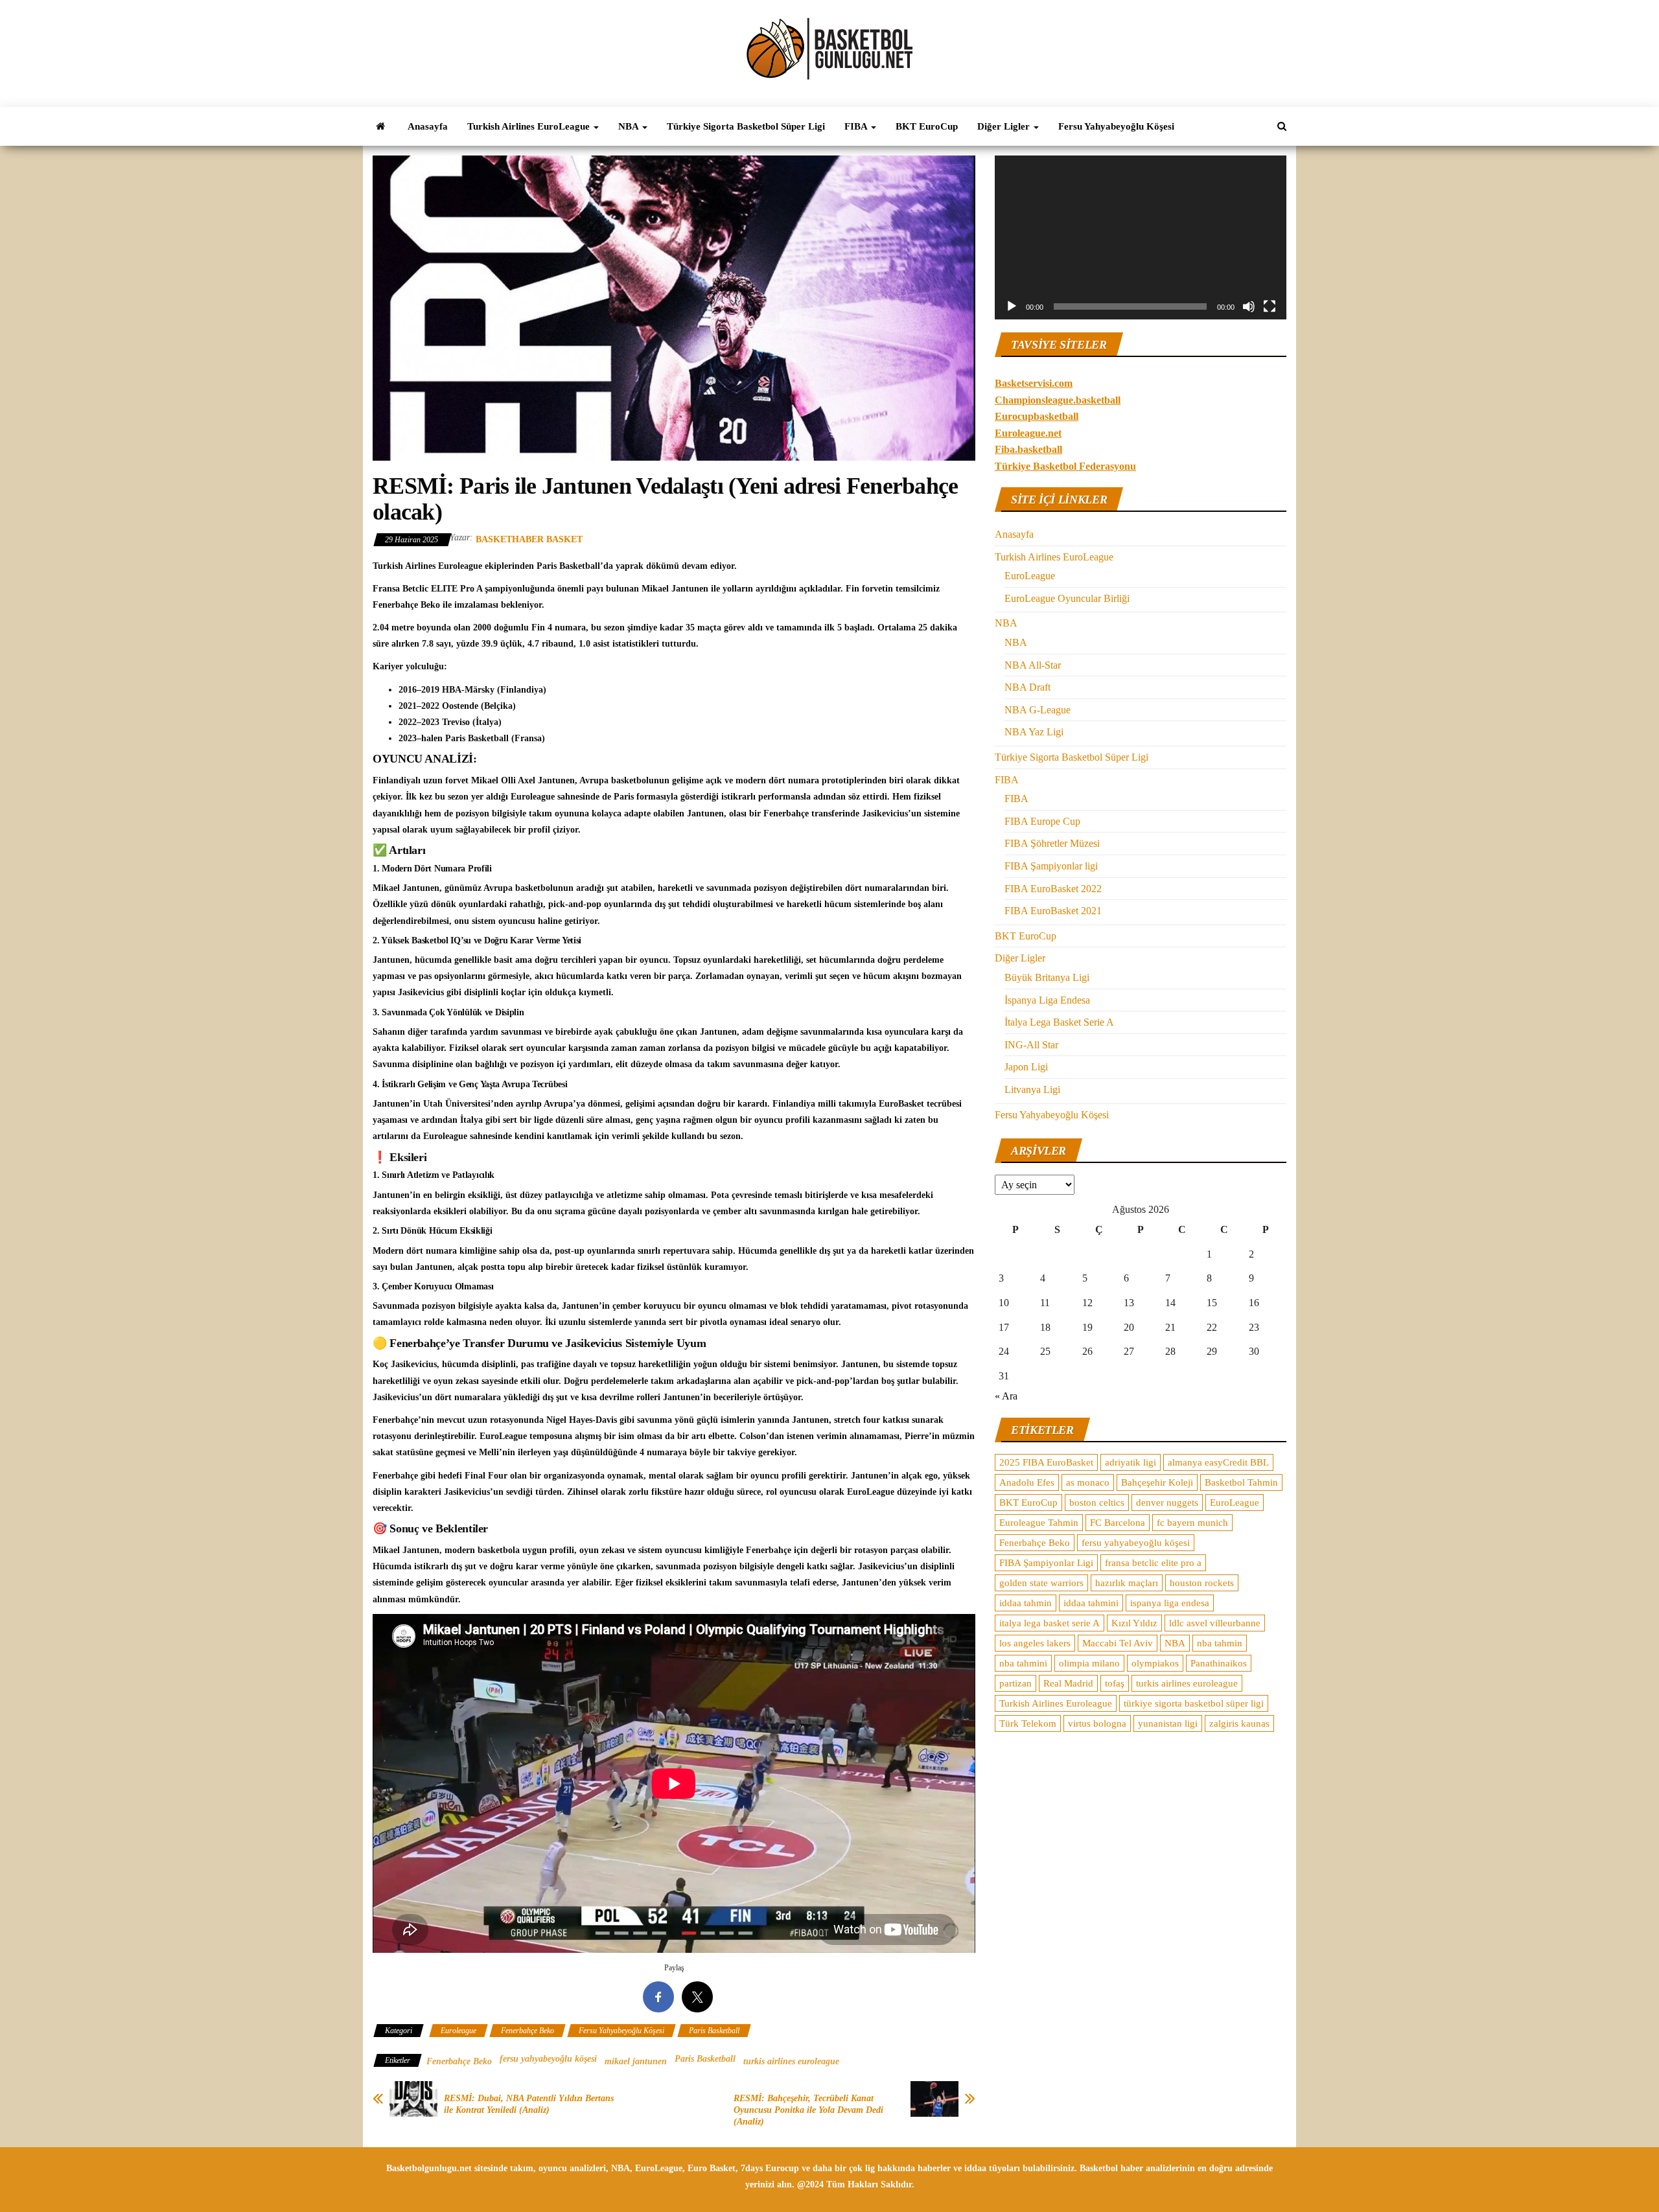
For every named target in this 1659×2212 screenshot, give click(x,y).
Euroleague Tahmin (1039, 1523)
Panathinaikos (1219, 1663)
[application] (1141, 237)
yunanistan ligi (1168, 1723)
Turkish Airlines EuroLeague (530, 126)
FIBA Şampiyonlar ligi (1051, 866)
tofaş (1115, 1683)
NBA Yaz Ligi (1034, 732)
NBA (630, 126)
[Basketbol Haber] (380, 126)
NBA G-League (1038, 710)
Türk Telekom (1028, 1723)
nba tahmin (1220, 1643)
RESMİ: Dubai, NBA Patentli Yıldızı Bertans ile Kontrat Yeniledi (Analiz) (529, 2104)
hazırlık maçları (1127, 1583)
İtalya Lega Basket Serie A (1059, 1022)
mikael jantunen (636, 2061)
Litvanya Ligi (1032, 1089)
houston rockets (1202, 1583)
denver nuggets (1167, 1503)
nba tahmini (1023, 1663)
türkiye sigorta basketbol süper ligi (1194, 1703)
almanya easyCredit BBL (1218, 1462)
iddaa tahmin (1026, 1603)
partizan (1015, 1683)
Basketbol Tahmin (1241, 1482)
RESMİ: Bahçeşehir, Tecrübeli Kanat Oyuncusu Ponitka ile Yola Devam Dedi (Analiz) (808, 2110)
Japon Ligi (1026, 1067)
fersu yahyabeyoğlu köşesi (548, 2059)
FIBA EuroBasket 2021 (1053, 911)
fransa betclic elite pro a (1153, 1563)
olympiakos (1155, 1663)
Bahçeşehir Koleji (1157, 1482)
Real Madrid (1068, 1683)
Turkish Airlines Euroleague (1056, 1703)
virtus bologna (1097, 1723)
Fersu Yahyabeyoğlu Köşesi (1116, 126)
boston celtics (1097, 1503)
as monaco (1088, 1482)
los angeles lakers (1035, 1643)
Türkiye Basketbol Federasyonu (1065, 466)
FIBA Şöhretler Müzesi (1052, 843)
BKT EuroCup (927, 126)
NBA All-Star (1033, 665)
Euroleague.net (1028, 433)
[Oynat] (1012, 306)
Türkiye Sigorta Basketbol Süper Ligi (746, 126)
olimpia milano (1089, 1663)
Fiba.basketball (1028, 449)
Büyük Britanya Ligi (1047, 977)
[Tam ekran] (1270, 306)
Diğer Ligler (1005, 126)
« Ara (1006, 1396)
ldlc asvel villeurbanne (1215, 1623)
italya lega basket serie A (1050, 1623)
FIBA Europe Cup (1042, 821)
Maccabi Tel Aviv (1118, 1643)
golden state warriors (1041, 1583)
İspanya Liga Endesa (1047, 1000)
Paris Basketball (714, 2031)
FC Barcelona (1118, 1523)
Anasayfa (428, 126)
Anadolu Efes (1027, 1482)
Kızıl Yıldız (1134, 1623)
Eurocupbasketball (1037, 416)
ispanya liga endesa (1170, 1603)
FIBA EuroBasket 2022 (1053, 889)
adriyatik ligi (1131, 1462)
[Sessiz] (1249, 306)
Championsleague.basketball (1058, 400)
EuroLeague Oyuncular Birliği (1067, 598)
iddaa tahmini (1091, 1603)
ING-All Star (1031, 1045)
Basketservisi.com (1034, 383)
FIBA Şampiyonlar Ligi (1046, 1563)
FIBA (857, 126)
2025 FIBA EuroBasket (1046, 1462)
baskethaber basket (529, 539)
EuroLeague (1030, 576)
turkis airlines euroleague (791, 2061)
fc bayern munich (1192, 1523)
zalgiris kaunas (1239, 1723)
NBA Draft (1027, 687)
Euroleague (458, 2031)
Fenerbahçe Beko (528, 2031)
